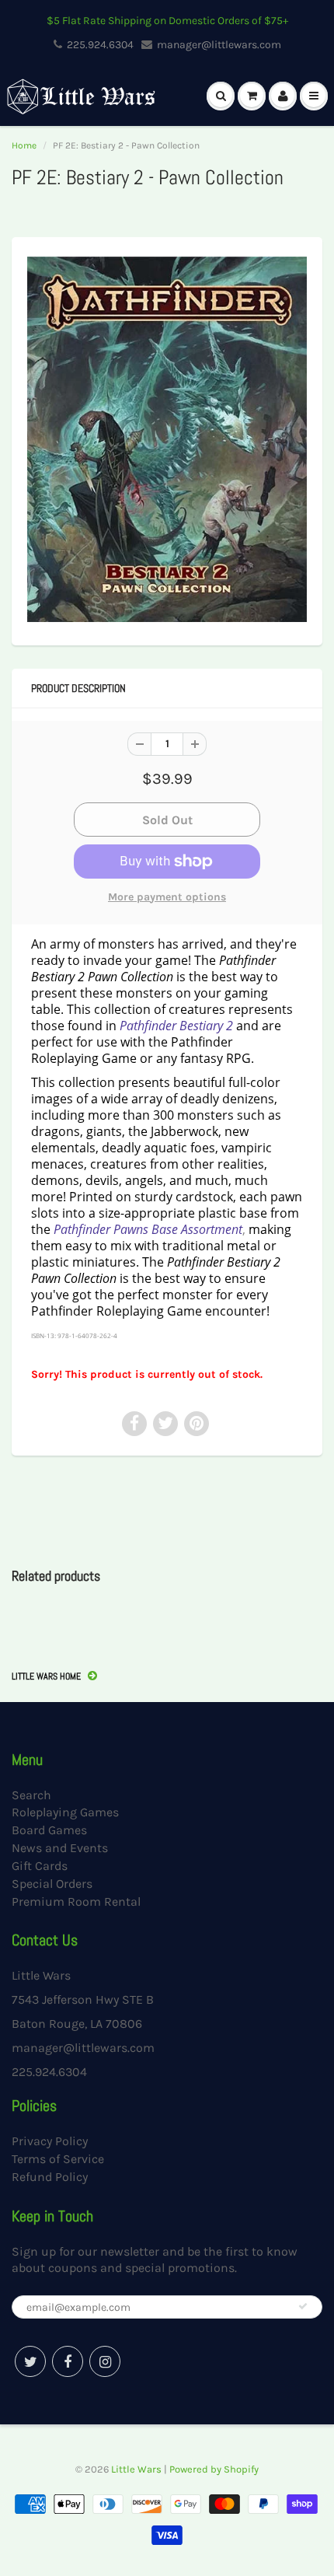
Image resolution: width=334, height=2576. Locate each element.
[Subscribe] (303, 2306)
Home (24, 145)
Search (31, 1795)
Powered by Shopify (214, 2469)
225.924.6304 (100, 45)
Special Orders (52, 1884)
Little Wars (136, 2469)
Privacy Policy (50, 2141)
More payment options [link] (167, 897)
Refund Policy (50, 2177)
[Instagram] (105, 2361)
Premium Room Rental (76, 1901)
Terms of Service (58, 2159)
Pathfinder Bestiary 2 (176, 1026)
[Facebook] (68, 2361)
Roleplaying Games (65, 1812)
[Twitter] (30, 2361)
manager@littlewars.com (219, 45)
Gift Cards (40, 1866)
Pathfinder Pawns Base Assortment (148, 1229)
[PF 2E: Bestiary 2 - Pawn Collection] (167, 439)
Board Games (49, 1830)
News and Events (60, 1848)
